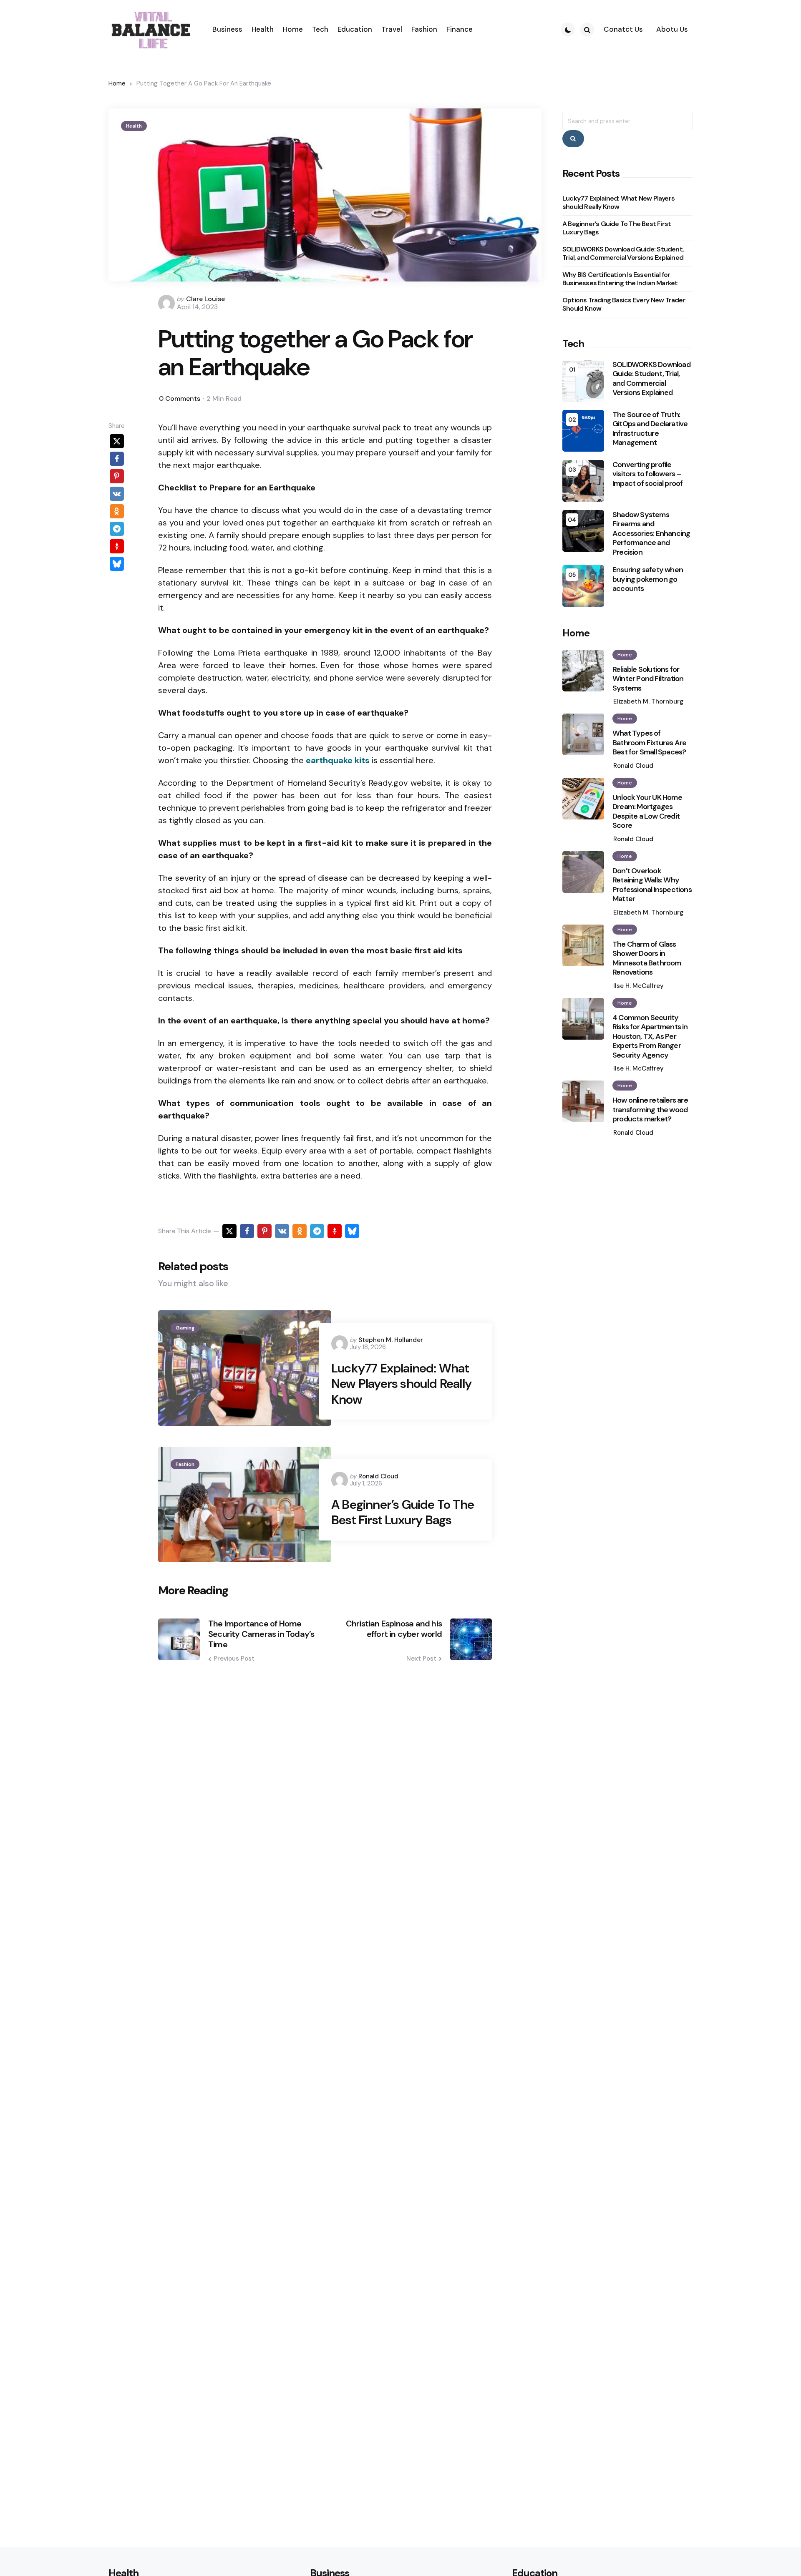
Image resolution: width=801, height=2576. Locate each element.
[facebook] (117, 458)
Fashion (185, 1464)
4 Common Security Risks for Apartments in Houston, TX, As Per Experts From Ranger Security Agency (650, 1037)
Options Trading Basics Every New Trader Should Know (624, 304)
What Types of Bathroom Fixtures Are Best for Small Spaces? (649, 743)
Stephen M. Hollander (391, 1340)
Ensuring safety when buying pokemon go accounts (648, 579)
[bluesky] (117, 563)
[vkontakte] (117, 493)
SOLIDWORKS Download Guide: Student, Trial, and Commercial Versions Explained (623, 253)
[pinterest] (117, 476)
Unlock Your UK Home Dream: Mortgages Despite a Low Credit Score (647, 812)
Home (117, 83)
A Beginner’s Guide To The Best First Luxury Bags (403, 1512)
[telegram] (117, 528)
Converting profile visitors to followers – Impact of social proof (647, 474)
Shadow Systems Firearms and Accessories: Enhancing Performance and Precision (651, 534)
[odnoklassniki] (117, 511)
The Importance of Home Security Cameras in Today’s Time (261, 1634)
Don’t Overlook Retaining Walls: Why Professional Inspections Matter (652, 885)
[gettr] (117, 546)
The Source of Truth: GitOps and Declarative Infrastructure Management (650, 429)
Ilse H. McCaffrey (639, 986)
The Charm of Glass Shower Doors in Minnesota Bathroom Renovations (647, 958)
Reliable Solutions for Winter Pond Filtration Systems (648, 679)
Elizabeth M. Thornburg (648, 701)
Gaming (185, 1328)
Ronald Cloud (378, 1476)
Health (134, 126)
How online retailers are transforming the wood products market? (650, 1110)
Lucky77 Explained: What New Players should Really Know (401, 1384)
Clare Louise (205, 299)
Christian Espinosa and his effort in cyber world (394, 1629)
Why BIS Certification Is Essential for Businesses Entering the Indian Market (620, 279)
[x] (117, 441)
